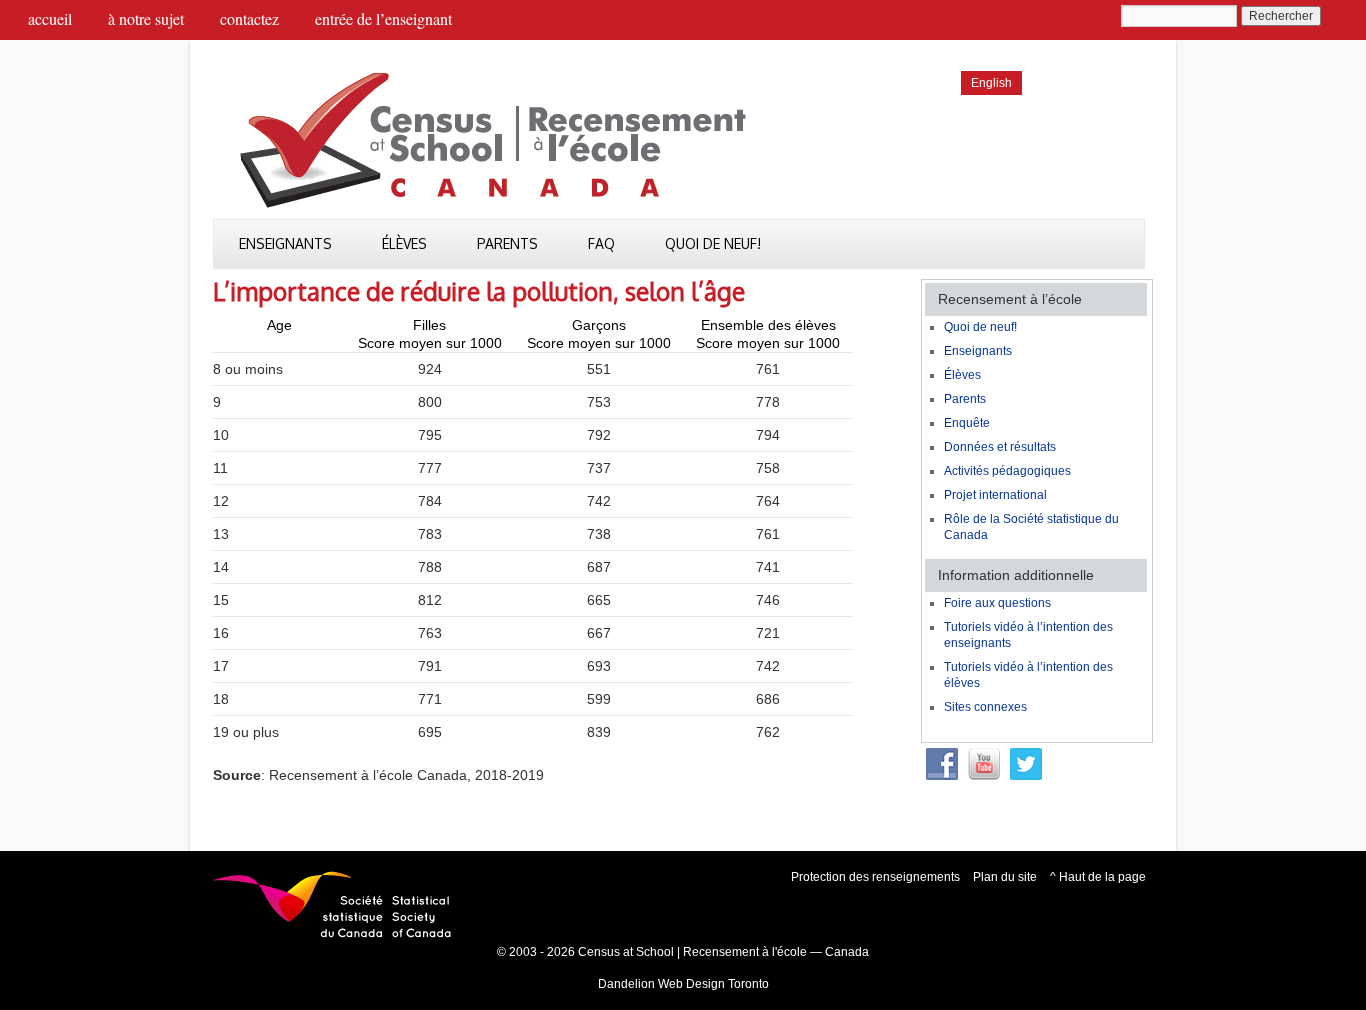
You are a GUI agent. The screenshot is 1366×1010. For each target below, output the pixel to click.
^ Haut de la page (1098, 877)
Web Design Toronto (713, 984)
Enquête (967, 423)
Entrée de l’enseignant (383, 18)
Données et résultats (1000, 447)
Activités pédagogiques (1007, 471)
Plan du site (1005, 877)
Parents (507, 243)
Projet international (995, 495)
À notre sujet (146, 18)
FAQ (601, 243)
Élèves (404, 243)
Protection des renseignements (875, 877)
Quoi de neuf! (713, 243)
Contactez (249, 18)
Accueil (50, 18)
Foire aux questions (997, 603)
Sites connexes (985, 707)
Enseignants (285, 243)
